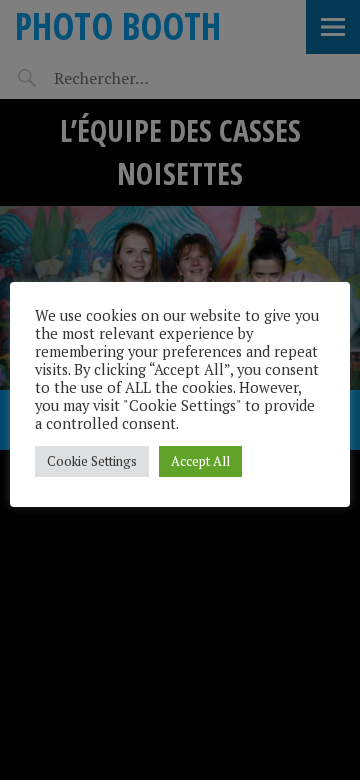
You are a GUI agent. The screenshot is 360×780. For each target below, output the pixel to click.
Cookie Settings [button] (92, 461)
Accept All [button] (200, 461)
